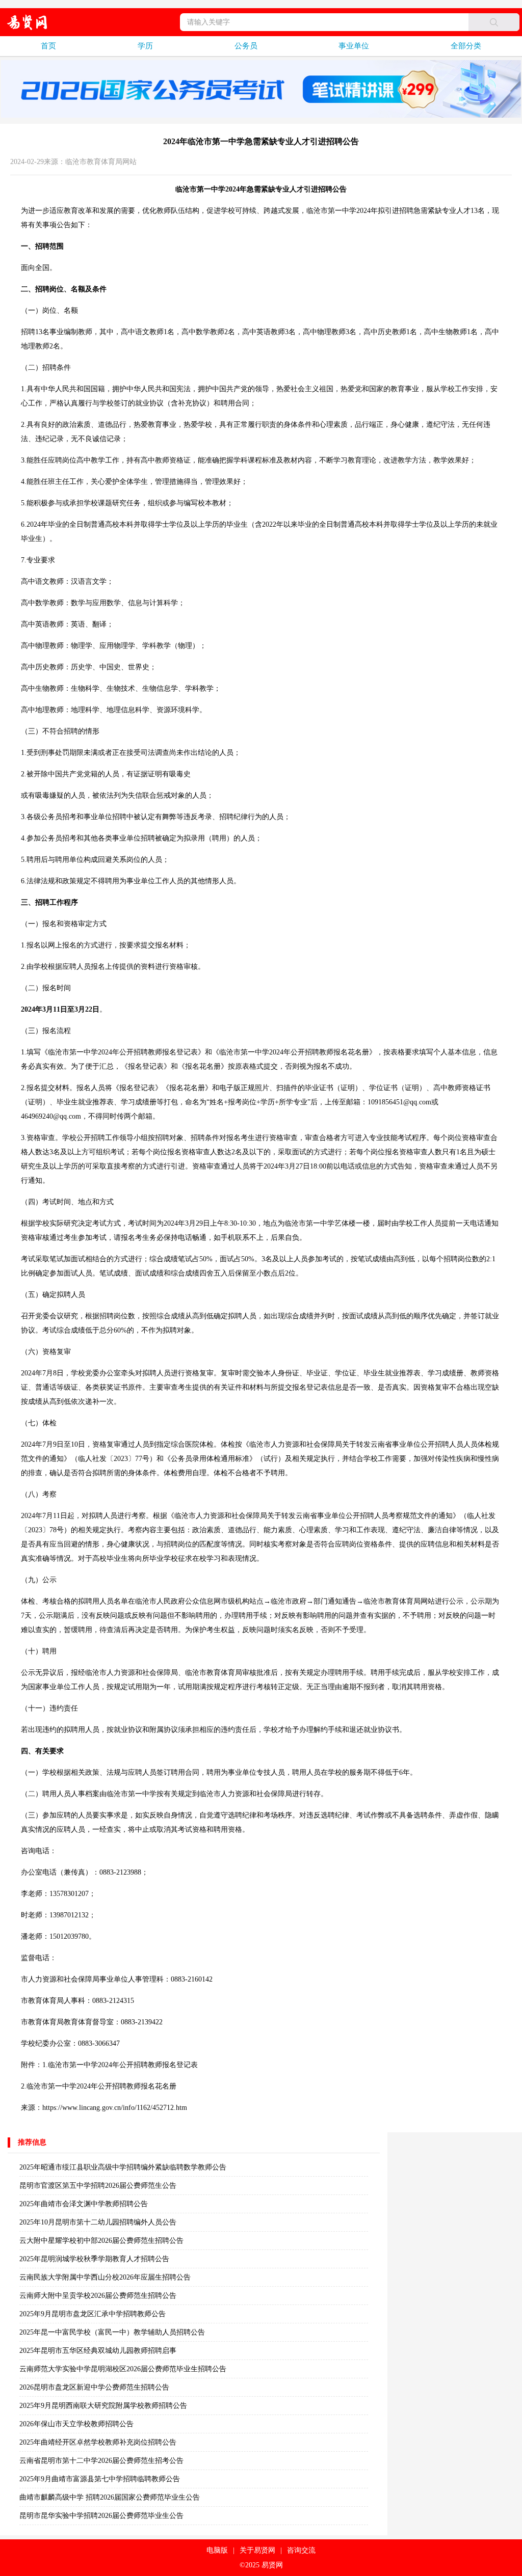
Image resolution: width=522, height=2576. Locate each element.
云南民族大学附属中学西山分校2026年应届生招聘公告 (105, 2277)
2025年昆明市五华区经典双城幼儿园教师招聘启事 (98, 2351)
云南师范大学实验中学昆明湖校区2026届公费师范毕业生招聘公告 (123, 2369)
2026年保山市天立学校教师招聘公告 (76, 2424)
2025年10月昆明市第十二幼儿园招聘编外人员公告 (98, 2222)
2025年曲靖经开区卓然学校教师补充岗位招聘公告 (98, 2442)
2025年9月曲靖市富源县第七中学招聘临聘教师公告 (100, 2479)
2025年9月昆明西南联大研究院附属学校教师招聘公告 (103, 2406)
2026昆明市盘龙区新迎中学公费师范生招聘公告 (94, 2387)
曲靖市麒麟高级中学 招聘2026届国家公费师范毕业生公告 (110, 2497)
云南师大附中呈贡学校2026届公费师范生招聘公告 (98, 2296)
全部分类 (466, 46)
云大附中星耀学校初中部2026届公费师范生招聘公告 (101, 2241)
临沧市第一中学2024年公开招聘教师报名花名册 (101, 2086)
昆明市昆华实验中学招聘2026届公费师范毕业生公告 (101, 2516)
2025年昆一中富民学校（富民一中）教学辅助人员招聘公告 (112, 2332)
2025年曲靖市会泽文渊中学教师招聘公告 (84, 2204)
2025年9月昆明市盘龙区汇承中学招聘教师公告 (93, 2314)
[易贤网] (27, 22)
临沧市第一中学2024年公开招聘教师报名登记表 (123, 2065)
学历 (145, 46)
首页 (48, 46)
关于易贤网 (257, 2550)
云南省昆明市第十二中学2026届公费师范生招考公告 (101, 2461)
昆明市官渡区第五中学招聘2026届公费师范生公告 (98, 2186)
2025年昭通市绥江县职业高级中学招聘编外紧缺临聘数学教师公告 (123, 2167)
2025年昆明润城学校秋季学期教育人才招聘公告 (94, 2259)
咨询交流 (301, 2550)
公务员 (246, 46)
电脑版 (217, 2550)
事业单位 (354, 46)
